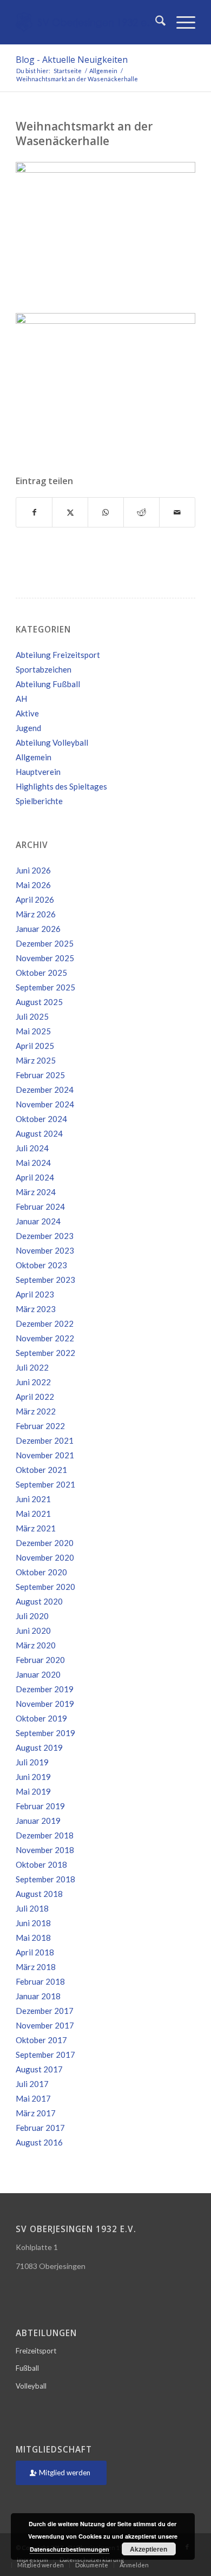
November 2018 (45, 1850)
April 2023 (35, 1294)
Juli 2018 (32, 1908)
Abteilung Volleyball (52, 742)
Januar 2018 (38, 1996)
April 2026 (35, 899)
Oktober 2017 (41, 2040)
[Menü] (180, 22)
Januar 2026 (38, 929)
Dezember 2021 (45, 1440)
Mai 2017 (33, 2098)
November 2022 (45, 1338)
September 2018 (45, 1879)
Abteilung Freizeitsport (58, 655)
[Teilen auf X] (70, 512)
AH (21, 699)
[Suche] (155, 22)
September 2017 (45, 2055)
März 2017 (36, 2113)
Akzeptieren (149, 2549)
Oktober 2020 (41, 1572)
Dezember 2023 (45, 1236)
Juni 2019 (33, 1777)
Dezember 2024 (45, 1090)
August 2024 (39, 1133)
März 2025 (36, 1060)
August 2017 (39, 2069)
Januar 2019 (38, 1821)
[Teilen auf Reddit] (141, 512)
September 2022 (45, 1353)
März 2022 (36, 1411)
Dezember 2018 (45, 1835)
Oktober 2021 (41, 1470)
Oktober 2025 (41, 973)
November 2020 (45, 1557)
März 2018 (36, 1967)
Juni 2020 (33, 1631)
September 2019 (45, 1733)
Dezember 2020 (45, 1543)
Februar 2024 (40, 1207)
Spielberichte (39, 801)
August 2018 (39, 1894)
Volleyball (31, 2386)
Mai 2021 (33, 1514)
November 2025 (45, 958)
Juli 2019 (32, 1762)
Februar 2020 (40, 1660)
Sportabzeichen (44, 669)
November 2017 (45, 2025)
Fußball (27, 2368)
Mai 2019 (33, 1791)
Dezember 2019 (45, 1689)
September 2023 (45, 1280)
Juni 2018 (33, 1923)
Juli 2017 (32, 2084)
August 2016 (39, 2142)
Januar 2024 (38, 1221)
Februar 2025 (40, 1075)
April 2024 (35, 1177)
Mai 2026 (33, 885)
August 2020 (39, 1601)
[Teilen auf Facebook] (34, 512)
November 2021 (45, 1455)
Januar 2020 (38, 1674)
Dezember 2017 (45, 2011)
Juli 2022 (32, 1367)
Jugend (28, 728)
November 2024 (45, 1104)
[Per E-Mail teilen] (177, 512)
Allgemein (34, 757)
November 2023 (45, 1250)
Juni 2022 (33, 1382)
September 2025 (45, 987)
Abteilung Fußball (48, 684)
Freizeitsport (36, 2351)
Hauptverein (38, 772)
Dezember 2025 (45, 943)
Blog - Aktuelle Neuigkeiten (72, 60)
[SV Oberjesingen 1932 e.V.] (87, 22)
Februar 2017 (40, 2128)
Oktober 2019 (41, 1718)
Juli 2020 (32, 1616)
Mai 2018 (33, 1938)
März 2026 (36, 914)
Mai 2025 (33, 1031)
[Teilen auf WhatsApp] (106, 512)
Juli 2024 (32, 1148)
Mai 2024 (33, 1163)
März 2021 (36, 1528)
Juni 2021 (33, 1499)
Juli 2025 (32, 1016)
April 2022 (35, 1397)
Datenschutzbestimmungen (70, 2549)
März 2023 (36, 1309)
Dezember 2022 (45, 1323)
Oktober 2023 (41, 1265)
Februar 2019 (40, 1806)
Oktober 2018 (41, 1864)
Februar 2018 (40, 1981)
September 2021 (45, 1484)
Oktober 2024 (41, 1119)
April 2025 (35, 1046)
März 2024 (36, 1192)
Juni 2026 (33, 870)
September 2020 (45, 1587)
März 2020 (36, 1645)
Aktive (27, 713)
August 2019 (39, 1747)
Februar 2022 (40, 1426)
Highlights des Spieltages (61, 786)
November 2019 (45, 1704)
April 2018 (35, 1952)
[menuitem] (155, 22)
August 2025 (39, 1002)
